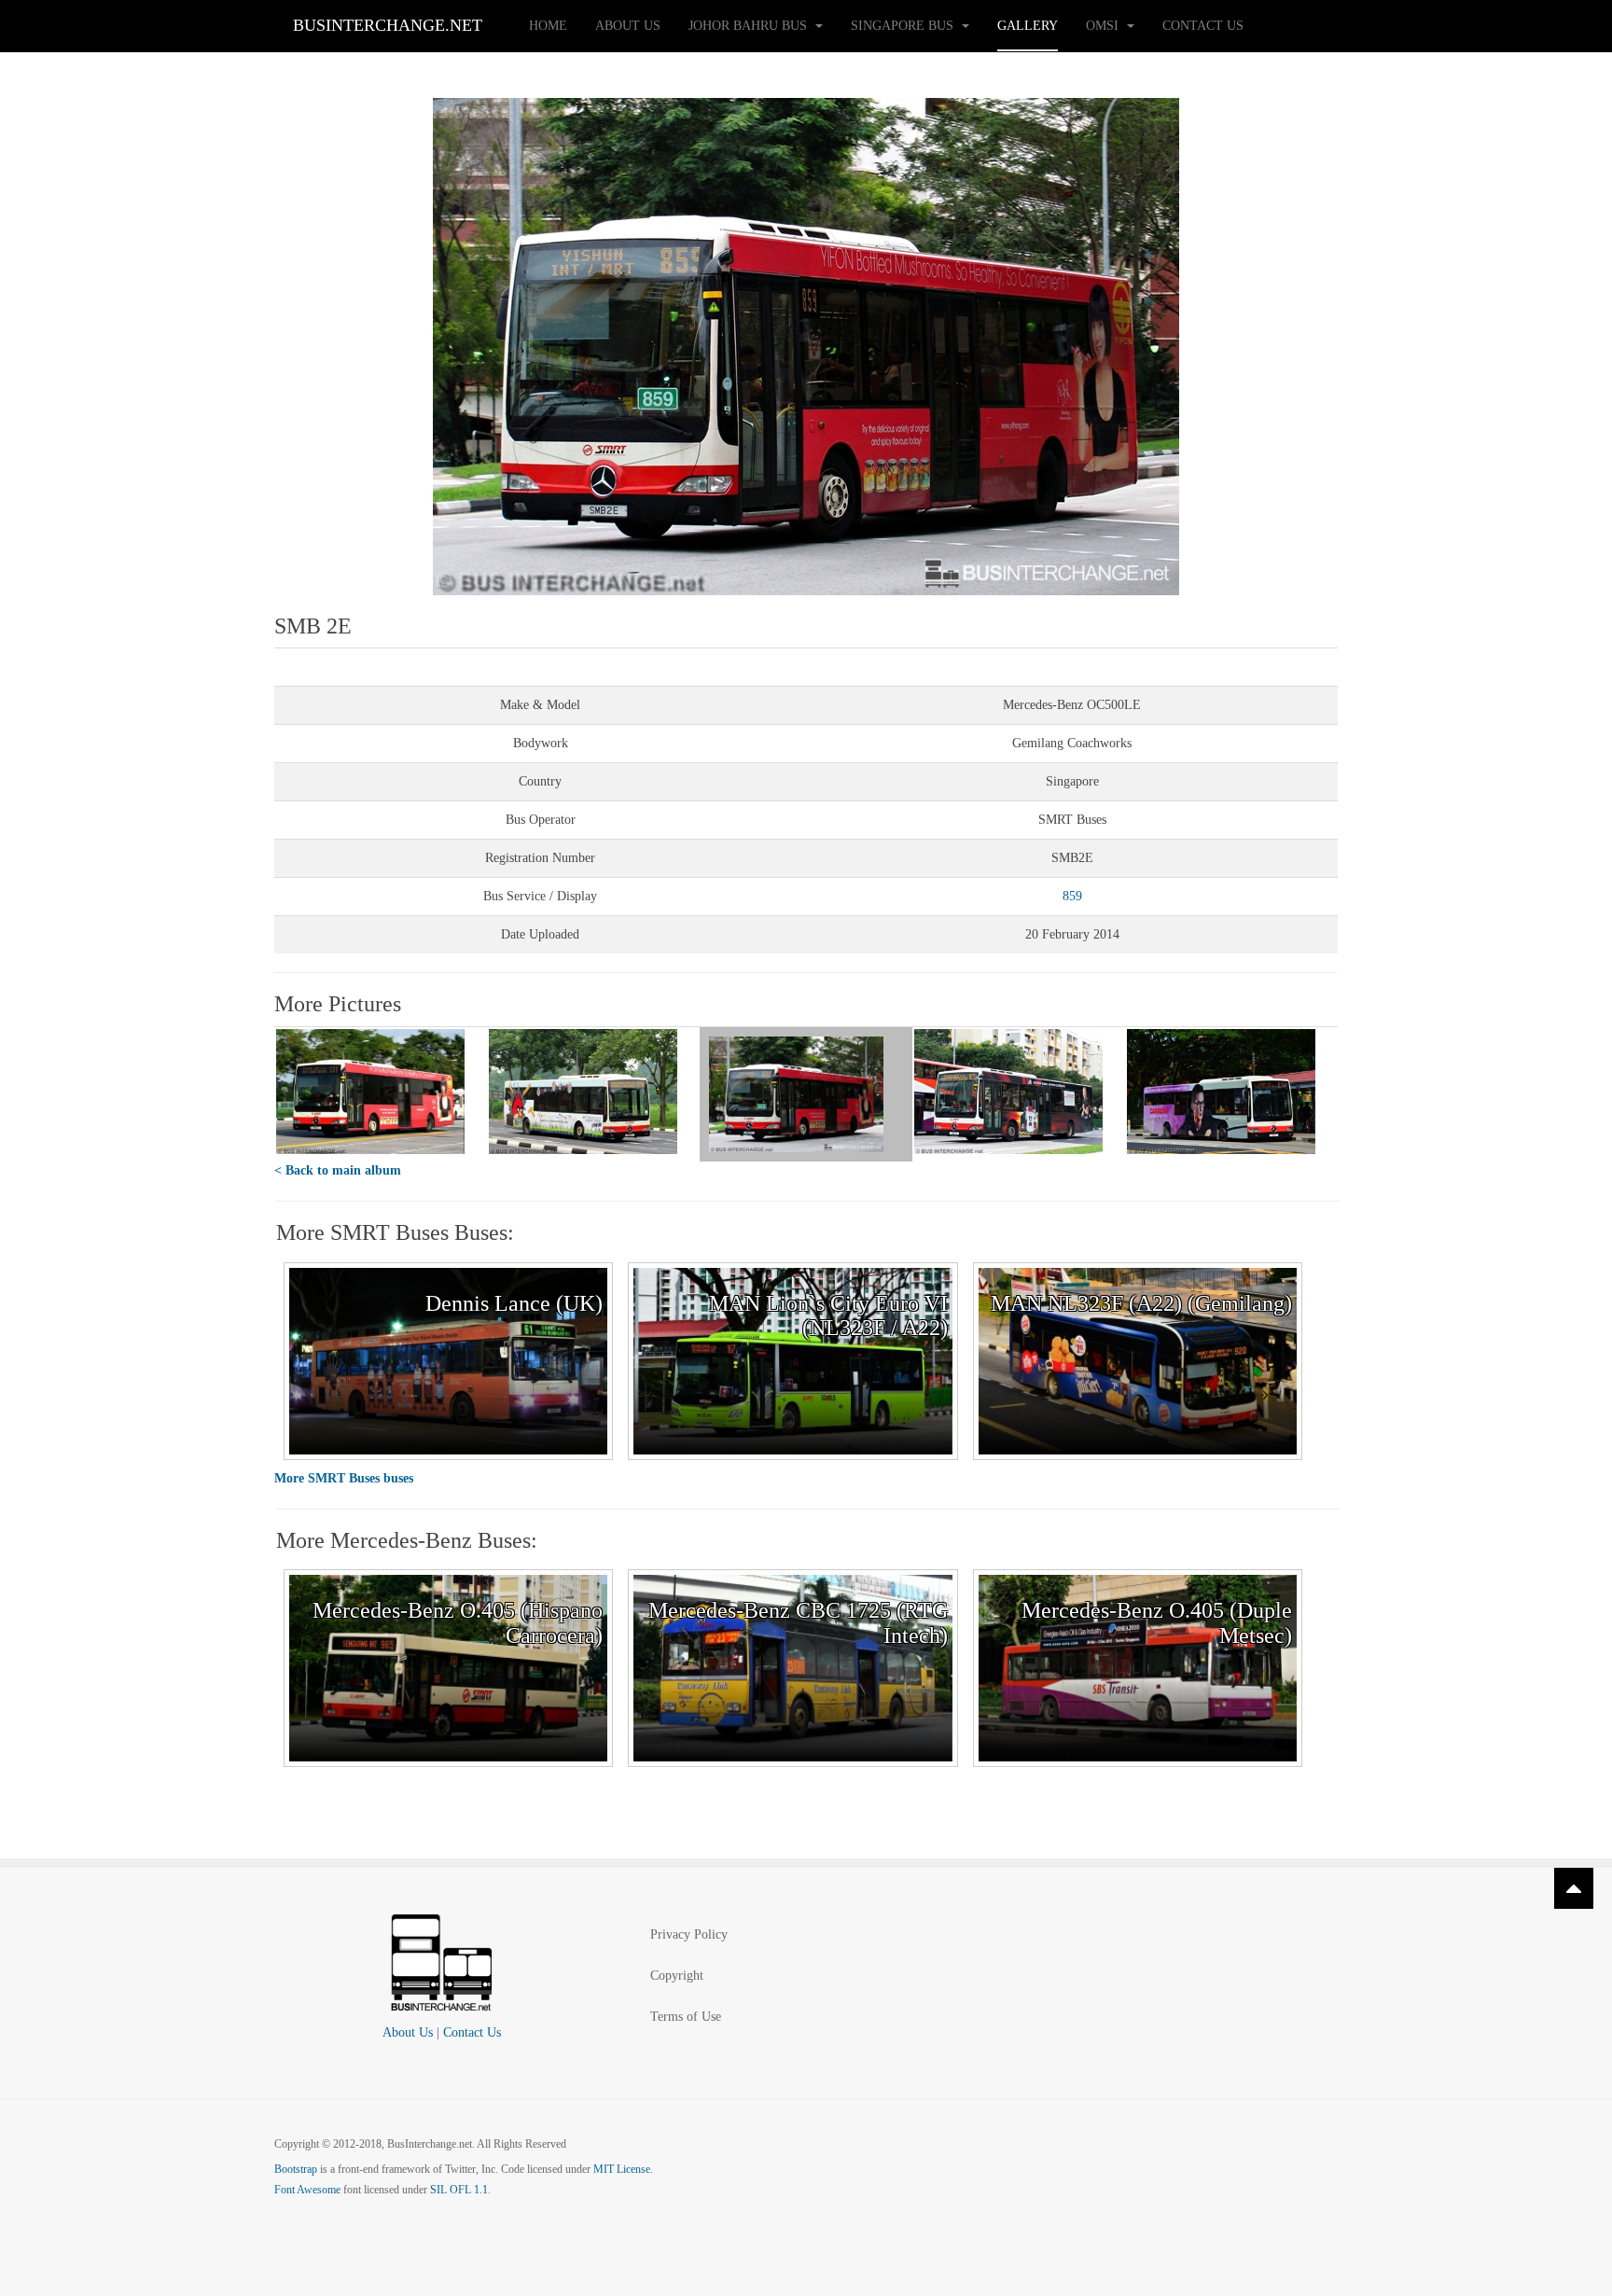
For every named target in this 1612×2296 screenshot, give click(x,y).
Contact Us (1203, 26)
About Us (628, 26)
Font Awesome (307, 2190)
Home (548, 26)
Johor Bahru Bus (750, 26)
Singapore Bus (904, 26)
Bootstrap (296, 2169)
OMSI (1104, 26)
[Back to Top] (1574, 1888)
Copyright (677, 1976)
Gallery (1028, 26)
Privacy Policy (689, 1934)
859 (1072, 896)
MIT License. (623, 2169)
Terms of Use (686, 2017)
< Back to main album (338, 1170)
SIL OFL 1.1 (459, 2190)
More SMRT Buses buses (344, 1478)
